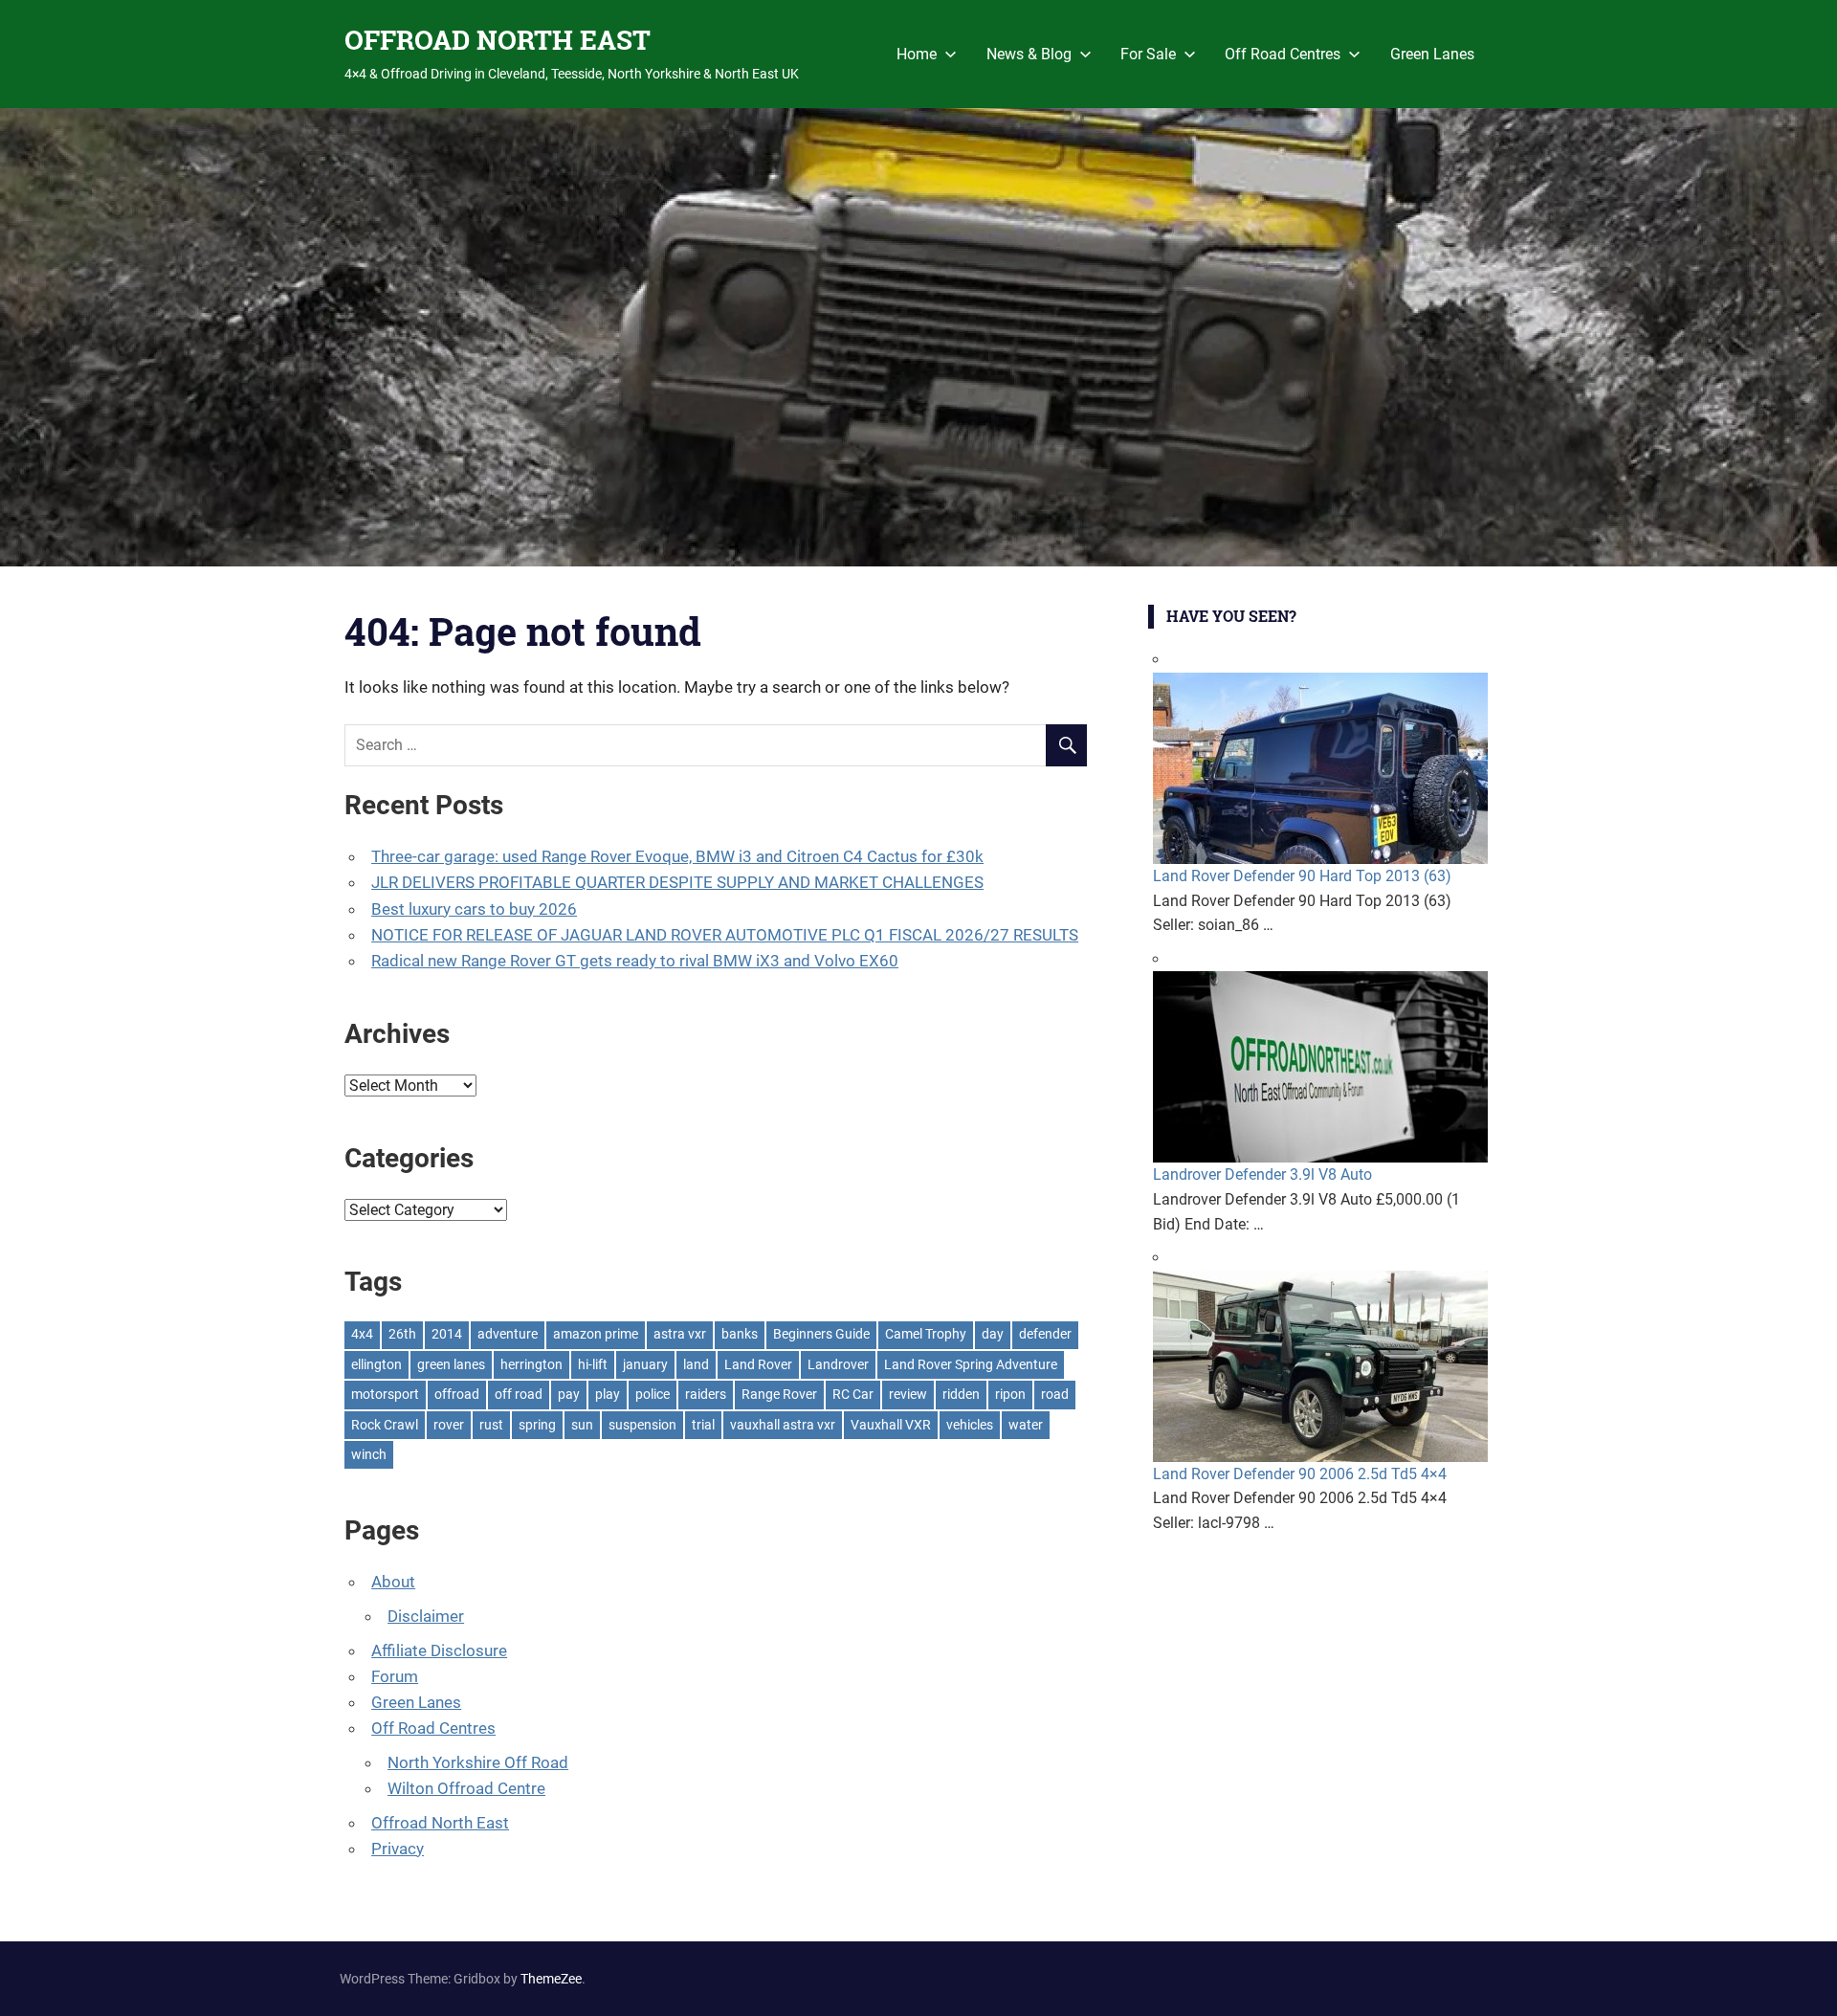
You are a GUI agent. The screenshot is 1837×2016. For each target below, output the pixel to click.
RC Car (853, 1394)
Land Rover (758, 1364)
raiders (706, 1394)
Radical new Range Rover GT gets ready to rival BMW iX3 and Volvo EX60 (635, 961)
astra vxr (680, 1334)
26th (402, 1334)
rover (449, 1425)
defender (1045, 1334)
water (1026, 1425)
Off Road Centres (1283, 54)
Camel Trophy (926, 1334)
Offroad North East (440, 1823)
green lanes (451, 1364)
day (993, 1334)
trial (703, 1425)
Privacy (398, 1849)
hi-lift (593, 1364)
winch (369, 1454)
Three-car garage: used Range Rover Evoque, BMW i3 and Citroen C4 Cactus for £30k (677, 856)
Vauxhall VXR (891, 1425)
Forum (395, 1676)
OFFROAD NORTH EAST (498, 40)
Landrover (838, 1364)
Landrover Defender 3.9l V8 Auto (1262, 1174)
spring (537, 1425)
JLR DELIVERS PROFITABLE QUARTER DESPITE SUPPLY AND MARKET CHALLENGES (677, 882)
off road (519, 1394)
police (653, 1394)
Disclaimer (426, 1616)
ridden (961, 1394)
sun (582, 1425)
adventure (508, 1334)
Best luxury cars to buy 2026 (474, 909)
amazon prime (596, 1334)
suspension (642, 1425)
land (696, 1364)
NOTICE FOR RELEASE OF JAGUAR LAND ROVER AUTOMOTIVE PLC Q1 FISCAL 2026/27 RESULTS (725, 935)
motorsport (385, 1394)
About (393, 1582)
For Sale (1148, 54)
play (608, 1394)
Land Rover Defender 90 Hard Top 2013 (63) (1302, 876)
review (908, 1394)
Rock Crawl (385, 1425)
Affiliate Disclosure (439, 1650)
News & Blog (1029, 54)
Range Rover (779, 1394)
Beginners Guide (821, 1334)
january (645, 1364)
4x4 (362, 1334)
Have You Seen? (1231, 616)
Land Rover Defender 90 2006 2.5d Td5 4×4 (1300, 1474)
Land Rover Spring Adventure (971, 1364)
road (1055, 1394)
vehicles (970, 1425)
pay (569, 1394)
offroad (457, 1394)
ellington (376, 1364)
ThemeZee (551, 1979)
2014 (447, 1334)
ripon (1010, 1394)
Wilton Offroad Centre (466, 1788)
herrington (531, 1364)
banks (740, 1334)
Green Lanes (1432, 54)
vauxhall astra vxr (783, 1425)
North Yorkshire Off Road (478, 1762)
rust (491, 1425)
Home (917, 54)
